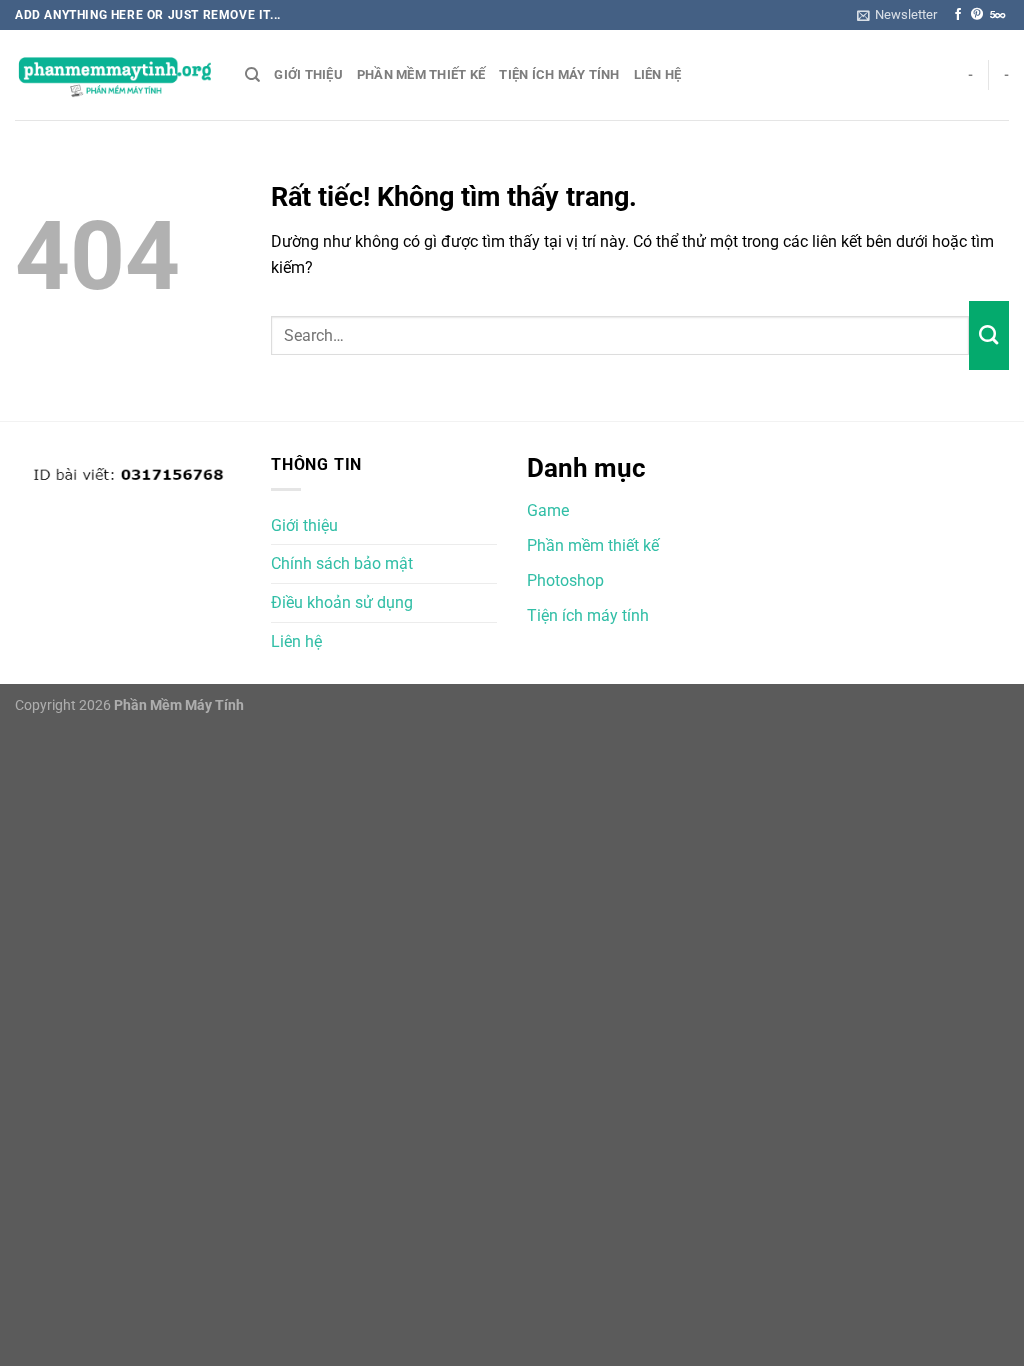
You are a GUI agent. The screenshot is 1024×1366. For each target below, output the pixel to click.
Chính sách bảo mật (342, 563)
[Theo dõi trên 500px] (997, 15)
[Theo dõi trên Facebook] (958, 15)
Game (548, 510)
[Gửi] (989, 335)
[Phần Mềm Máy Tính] (115, 75)
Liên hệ (658, 74)
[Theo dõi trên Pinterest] (977, 15)
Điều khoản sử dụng (342, 602)
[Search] (252, 75)
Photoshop (565, 580)
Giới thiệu (308, 74)
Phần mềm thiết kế (421, 74)
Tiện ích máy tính (559, 74)
